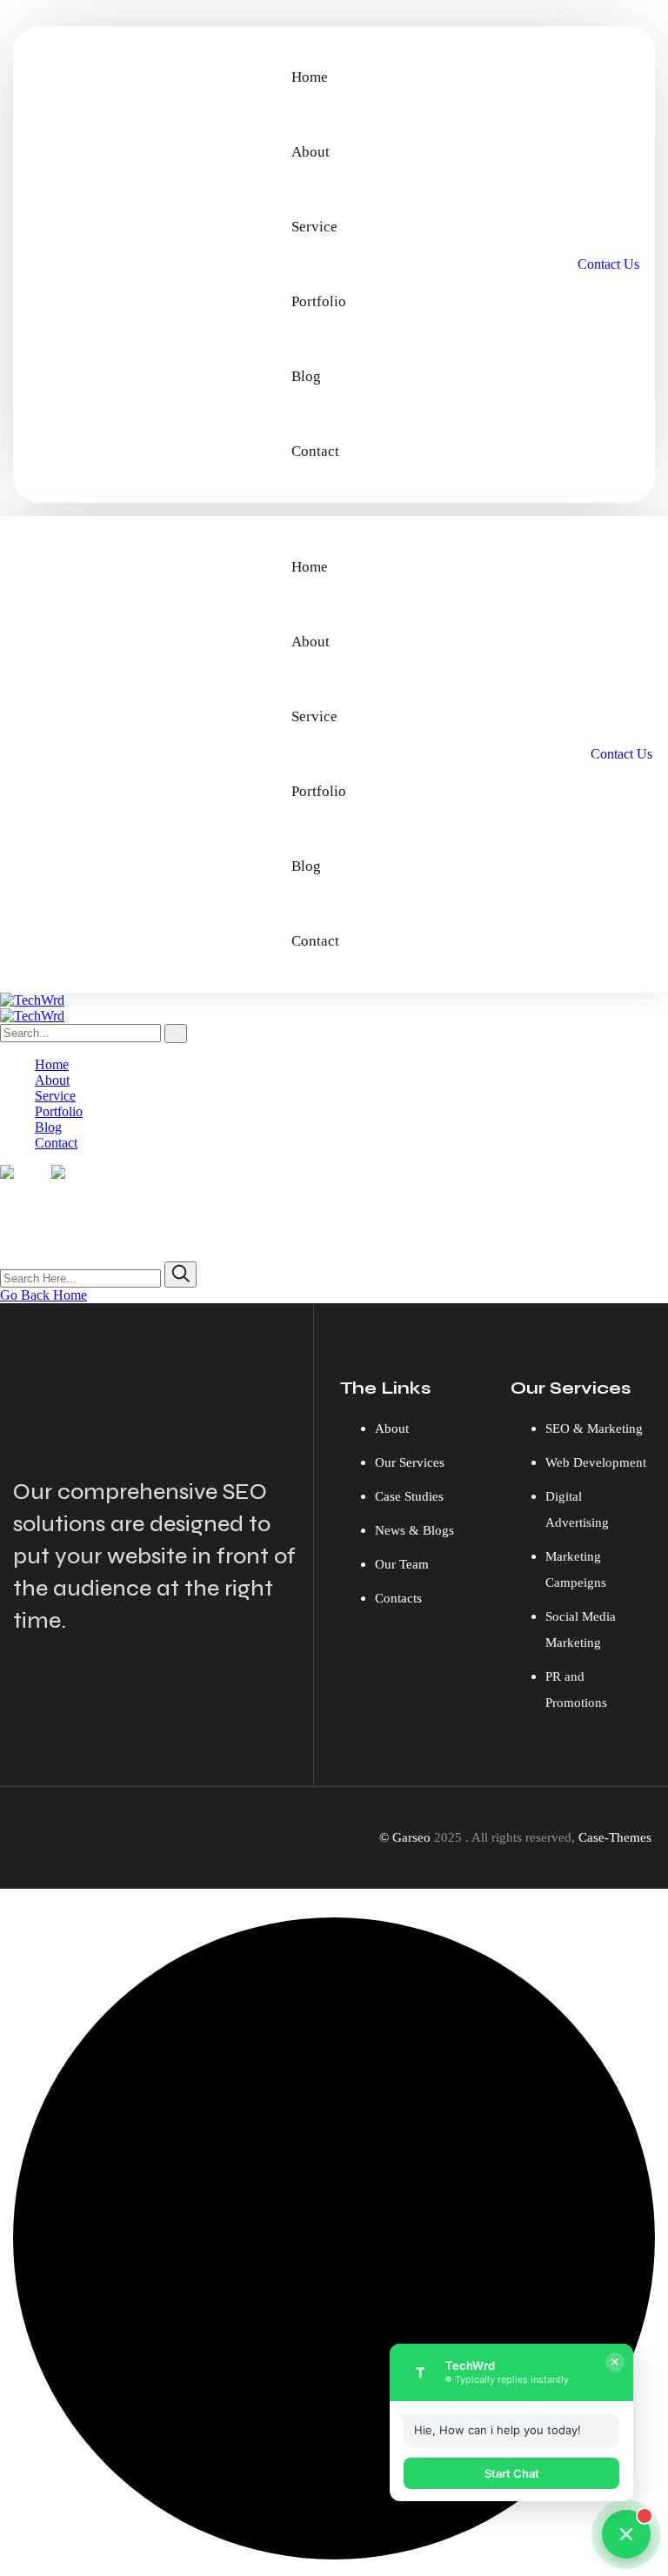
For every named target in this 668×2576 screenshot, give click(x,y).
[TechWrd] (32, 1000)
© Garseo (405, 1837)
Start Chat (512, 2473)
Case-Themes (615, 1837)
